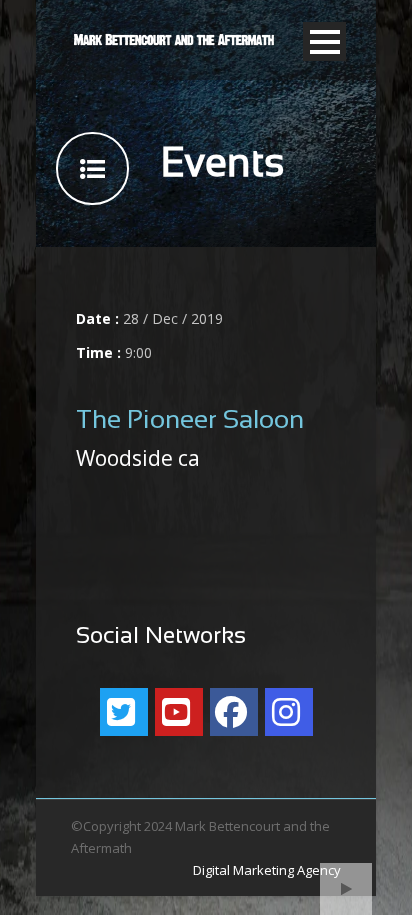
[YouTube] (179, 712)
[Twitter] (124, 712)
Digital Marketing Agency (267, 870)
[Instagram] (289, 712)
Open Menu (324, 41)
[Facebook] (234, 712)
